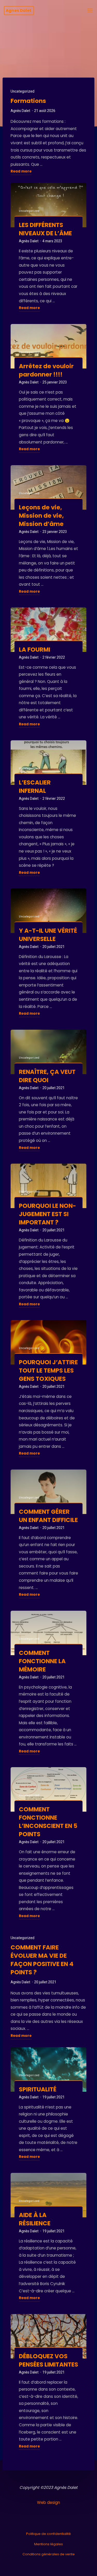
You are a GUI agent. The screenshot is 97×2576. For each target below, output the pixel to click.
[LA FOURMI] (48, 630)
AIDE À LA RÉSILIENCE (35, 2219)
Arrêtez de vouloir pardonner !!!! (46, 370)
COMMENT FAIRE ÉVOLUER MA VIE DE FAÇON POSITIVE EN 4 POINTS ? (42, 1960)
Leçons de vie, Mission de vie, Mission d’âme (41, 515)
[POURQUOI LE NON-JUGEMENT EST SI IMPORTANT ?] (48, 1186)
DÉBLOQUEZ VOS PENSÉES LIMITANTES (48, 2360)
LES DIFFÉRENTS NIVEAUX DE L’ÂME (45, 229)
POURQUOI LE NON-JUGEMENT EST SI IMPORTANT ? (47, 1214)
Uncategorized (23, 91)
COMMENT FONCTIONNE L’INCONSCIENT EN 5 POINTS (48, 1822)
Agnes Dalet (18, 10)
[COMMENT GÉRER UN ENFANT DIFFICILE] (48, 1492)
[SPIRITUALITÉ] (48, 2069)
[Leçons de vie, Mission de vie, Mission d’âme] (48, 487)
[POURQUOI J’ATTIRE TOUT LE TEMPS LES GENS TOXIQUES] (48, 1342)
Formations (28, 101)
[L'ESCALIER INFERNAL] (48, 763)
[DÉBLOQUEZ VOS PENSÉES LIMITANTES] (48, 2336)
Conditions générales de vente (49, 2554)
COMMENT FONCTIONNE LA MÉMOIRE (42, 1661)
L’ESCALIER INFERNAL (35, 786)
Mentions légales (48, 2544)
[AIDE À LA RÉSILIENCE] (48, 2195)
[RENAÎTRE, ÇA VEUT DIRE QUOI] (48, 1052)
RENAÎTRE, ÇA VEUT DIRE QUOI (47, 1076)
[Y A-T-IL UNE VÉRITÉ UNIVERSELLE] (48, 911)
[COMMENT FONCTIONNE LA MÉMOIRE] (48, 1633)
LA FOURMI (35, 650)
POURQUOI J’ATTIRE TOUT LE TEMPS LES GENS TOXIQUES (48, 1370)
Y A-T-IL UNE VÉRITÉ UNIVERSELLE (48, 935)
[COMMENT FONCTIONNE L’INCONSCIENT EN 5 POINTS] (48, 1789)
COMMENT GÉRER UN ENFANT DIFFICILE (48, 1516)
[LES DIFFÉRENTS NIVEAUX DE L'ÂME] (48, 205)
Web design (48, 2502)
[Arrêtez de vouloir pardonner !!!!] (48, 346)
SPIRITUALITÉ (38, 2089)
